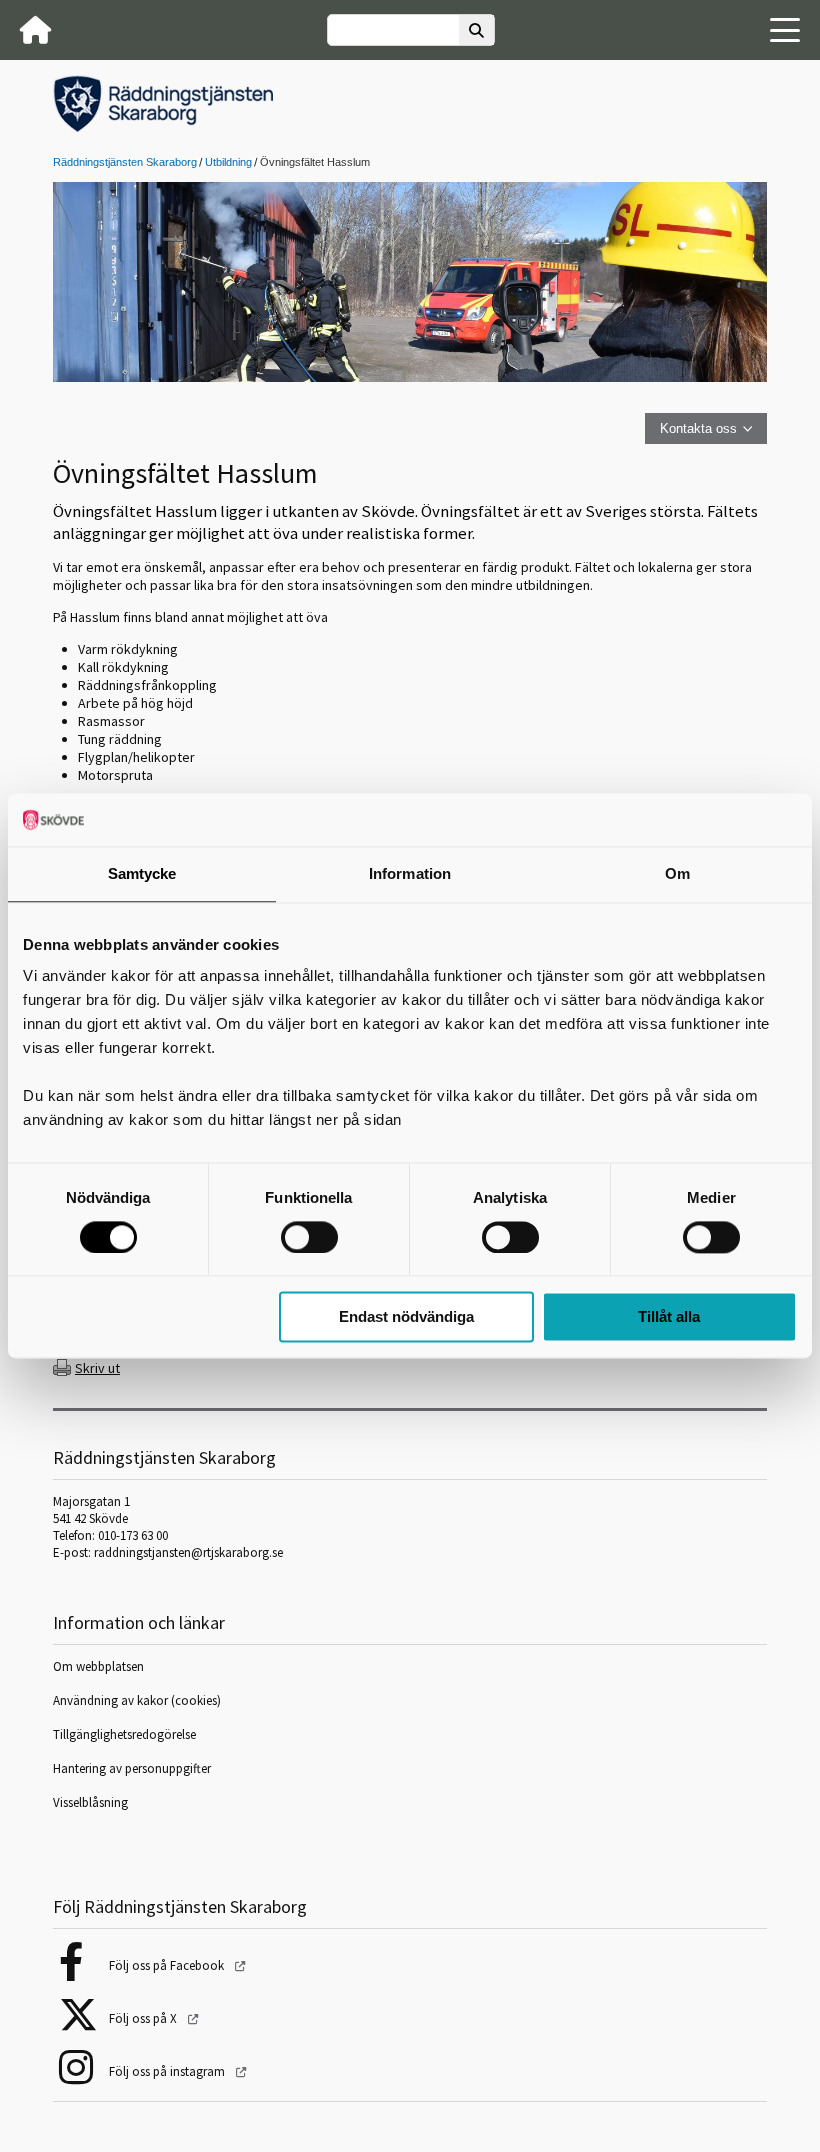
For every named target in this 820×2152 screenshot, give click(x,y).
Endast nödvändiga (406, 1317)
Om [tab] (677, 873)
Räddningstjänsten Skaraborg (125, 162)
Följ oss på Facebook (168, 1965)
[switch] (309, 1237)
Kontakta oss (698, 428)
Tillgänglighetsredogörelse (124, 1734)
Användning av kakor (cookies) (138, 1700)
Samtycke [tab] (142, 873)
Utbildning (228, 162)
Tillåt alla (669, 1317)
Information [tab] (410, 873)
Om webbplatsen (98, 1666)
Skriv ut (97, 1368)
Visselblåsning (90, 1802)
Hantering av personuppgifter (132, 1768)
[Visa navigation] (785, 30)
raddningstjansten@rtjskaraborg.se (188, 1552)
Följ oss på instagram (168, 2071)
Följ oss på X (144, 2018)
